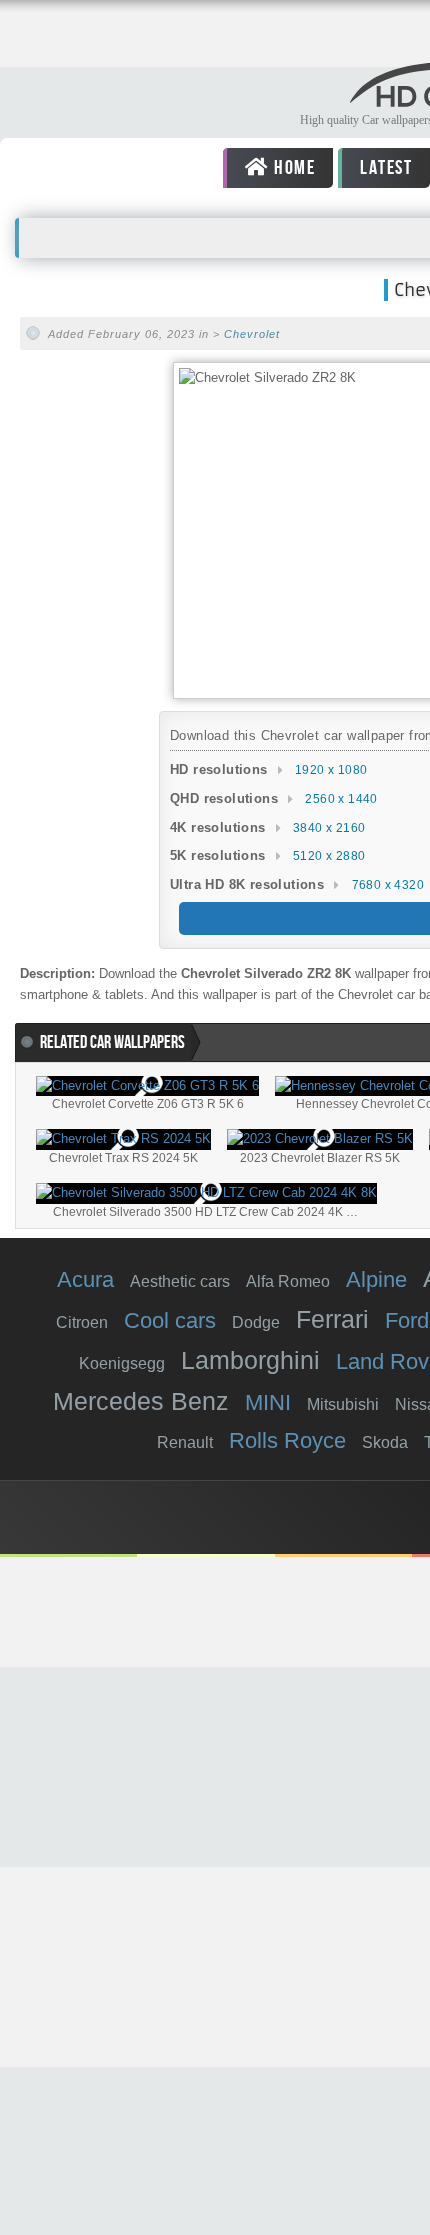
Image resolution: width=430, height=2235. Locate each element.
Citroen (82, 1322)
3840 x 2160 (329, 828)
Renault (185, 1442)
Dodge (256, 1322)
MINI (268, 1402)
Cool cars (170, 1320)
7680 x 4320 (388, 885)
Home (292, 168)
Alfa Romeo (288, 1281)
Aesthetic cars (180, 1281)
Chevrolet (252, 334)
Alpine (376, 1279)
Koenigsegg (122, 1363)
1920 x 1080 (331, 770)
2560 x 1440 (341, 799)
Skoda (385, 1442)
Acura (85, 1279)
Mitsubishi (343, 1404)
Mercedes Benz (141, 1401)
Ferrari (332, 1319)
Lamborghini (250, 1360)
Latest (385, 168)
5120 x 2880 (329, 856)
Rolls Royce (287, 1440)
